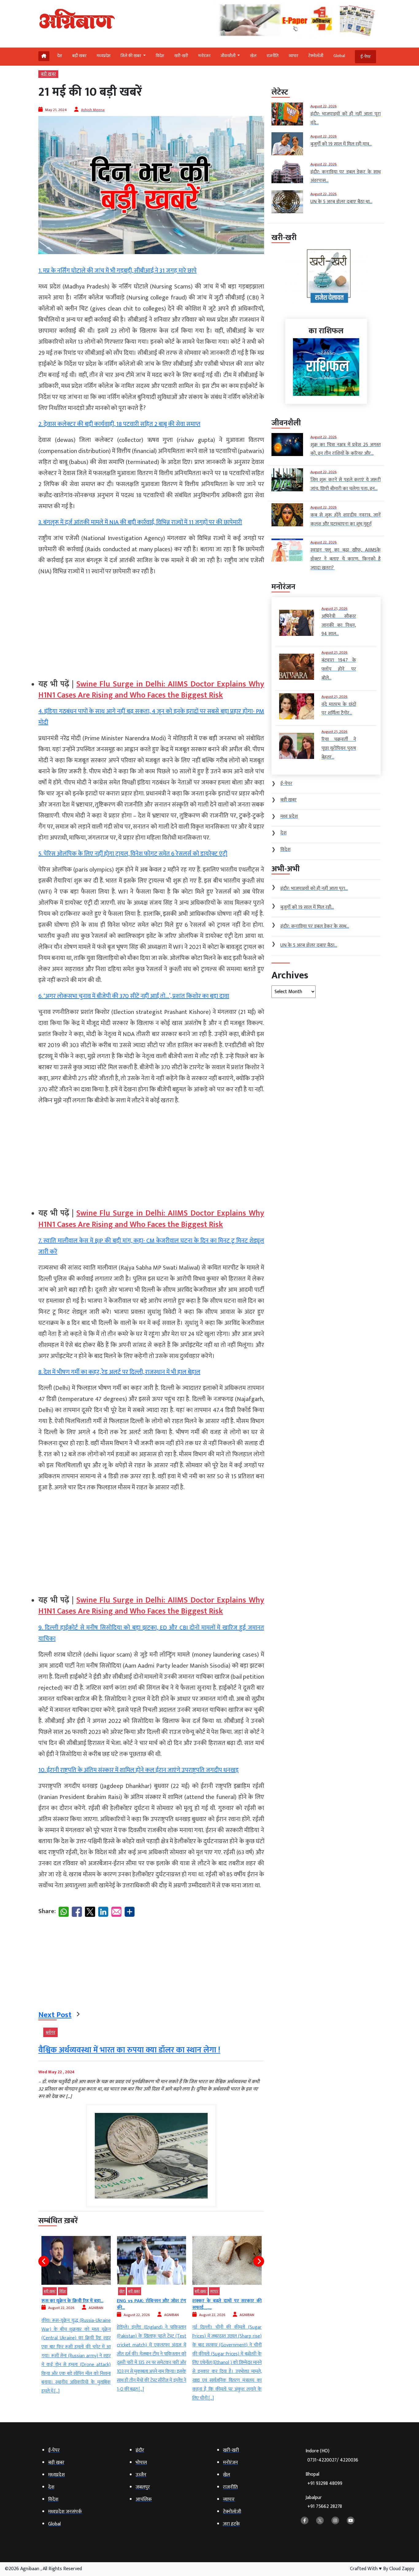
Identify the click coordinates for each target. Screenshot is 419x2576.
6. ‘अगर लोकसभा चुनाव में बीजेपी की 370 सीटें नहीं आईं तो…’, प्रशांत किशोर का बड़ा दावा (134, 996)
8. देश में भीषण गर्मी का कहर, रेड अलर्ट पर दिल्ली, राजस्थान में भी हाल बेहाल (119, 1372)
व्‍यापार (293, 56)
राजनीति (273, 56)
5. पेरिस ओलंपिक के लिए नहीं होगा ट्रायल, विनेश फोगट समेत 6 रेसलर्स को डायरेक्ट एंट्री (133, 854)
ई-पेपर (365, 57)
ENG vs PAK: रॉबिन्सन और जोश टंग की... (76, 2304)
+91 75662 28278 (325, 2506)
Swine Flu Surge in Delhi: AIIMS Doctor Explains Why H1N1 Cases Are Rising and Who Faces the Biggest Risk (151, 690)
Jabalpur (324, 2502)
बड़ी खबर (79, 56)
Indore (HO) (332, 2456)
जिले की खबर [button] (131, 56)
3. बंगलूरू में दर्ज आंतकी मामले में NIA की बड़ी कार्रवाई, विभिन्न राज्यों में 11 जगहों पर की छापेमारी (140, 522)
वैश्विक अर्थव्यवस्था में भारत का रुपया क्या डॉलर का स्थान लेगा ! (129, 2050)
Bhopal (324, 2479)
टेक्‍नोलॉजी (316, 56)
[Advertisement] (151, 625)
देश (60, 56)
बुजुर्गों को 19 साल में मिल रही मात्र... (224, 2301)
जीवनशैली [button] (229, 56)
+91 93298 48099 (325, 2483)
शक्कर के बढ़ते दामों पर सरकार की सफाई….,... (152, 2304)
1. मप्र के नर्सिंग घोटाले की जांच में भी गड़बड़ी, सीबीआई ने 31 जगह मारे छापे (117, 271)
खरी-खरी (181, 56)
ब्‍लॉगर (50, 2032)
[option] (76, 2315)
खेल (253, 56)
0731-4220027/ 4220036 (333, 2460)
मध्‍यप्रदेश (104, 56)
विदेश (160, 56)
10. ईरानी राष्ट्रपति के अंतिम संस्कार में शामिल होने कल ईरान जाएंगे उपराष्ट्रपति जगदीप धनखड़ (138, 1770)
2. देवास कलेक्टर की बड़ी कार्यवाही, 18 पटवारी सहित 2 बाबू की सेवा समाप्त (119, 424)
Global (339, 56)
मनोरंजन (204, 56)
